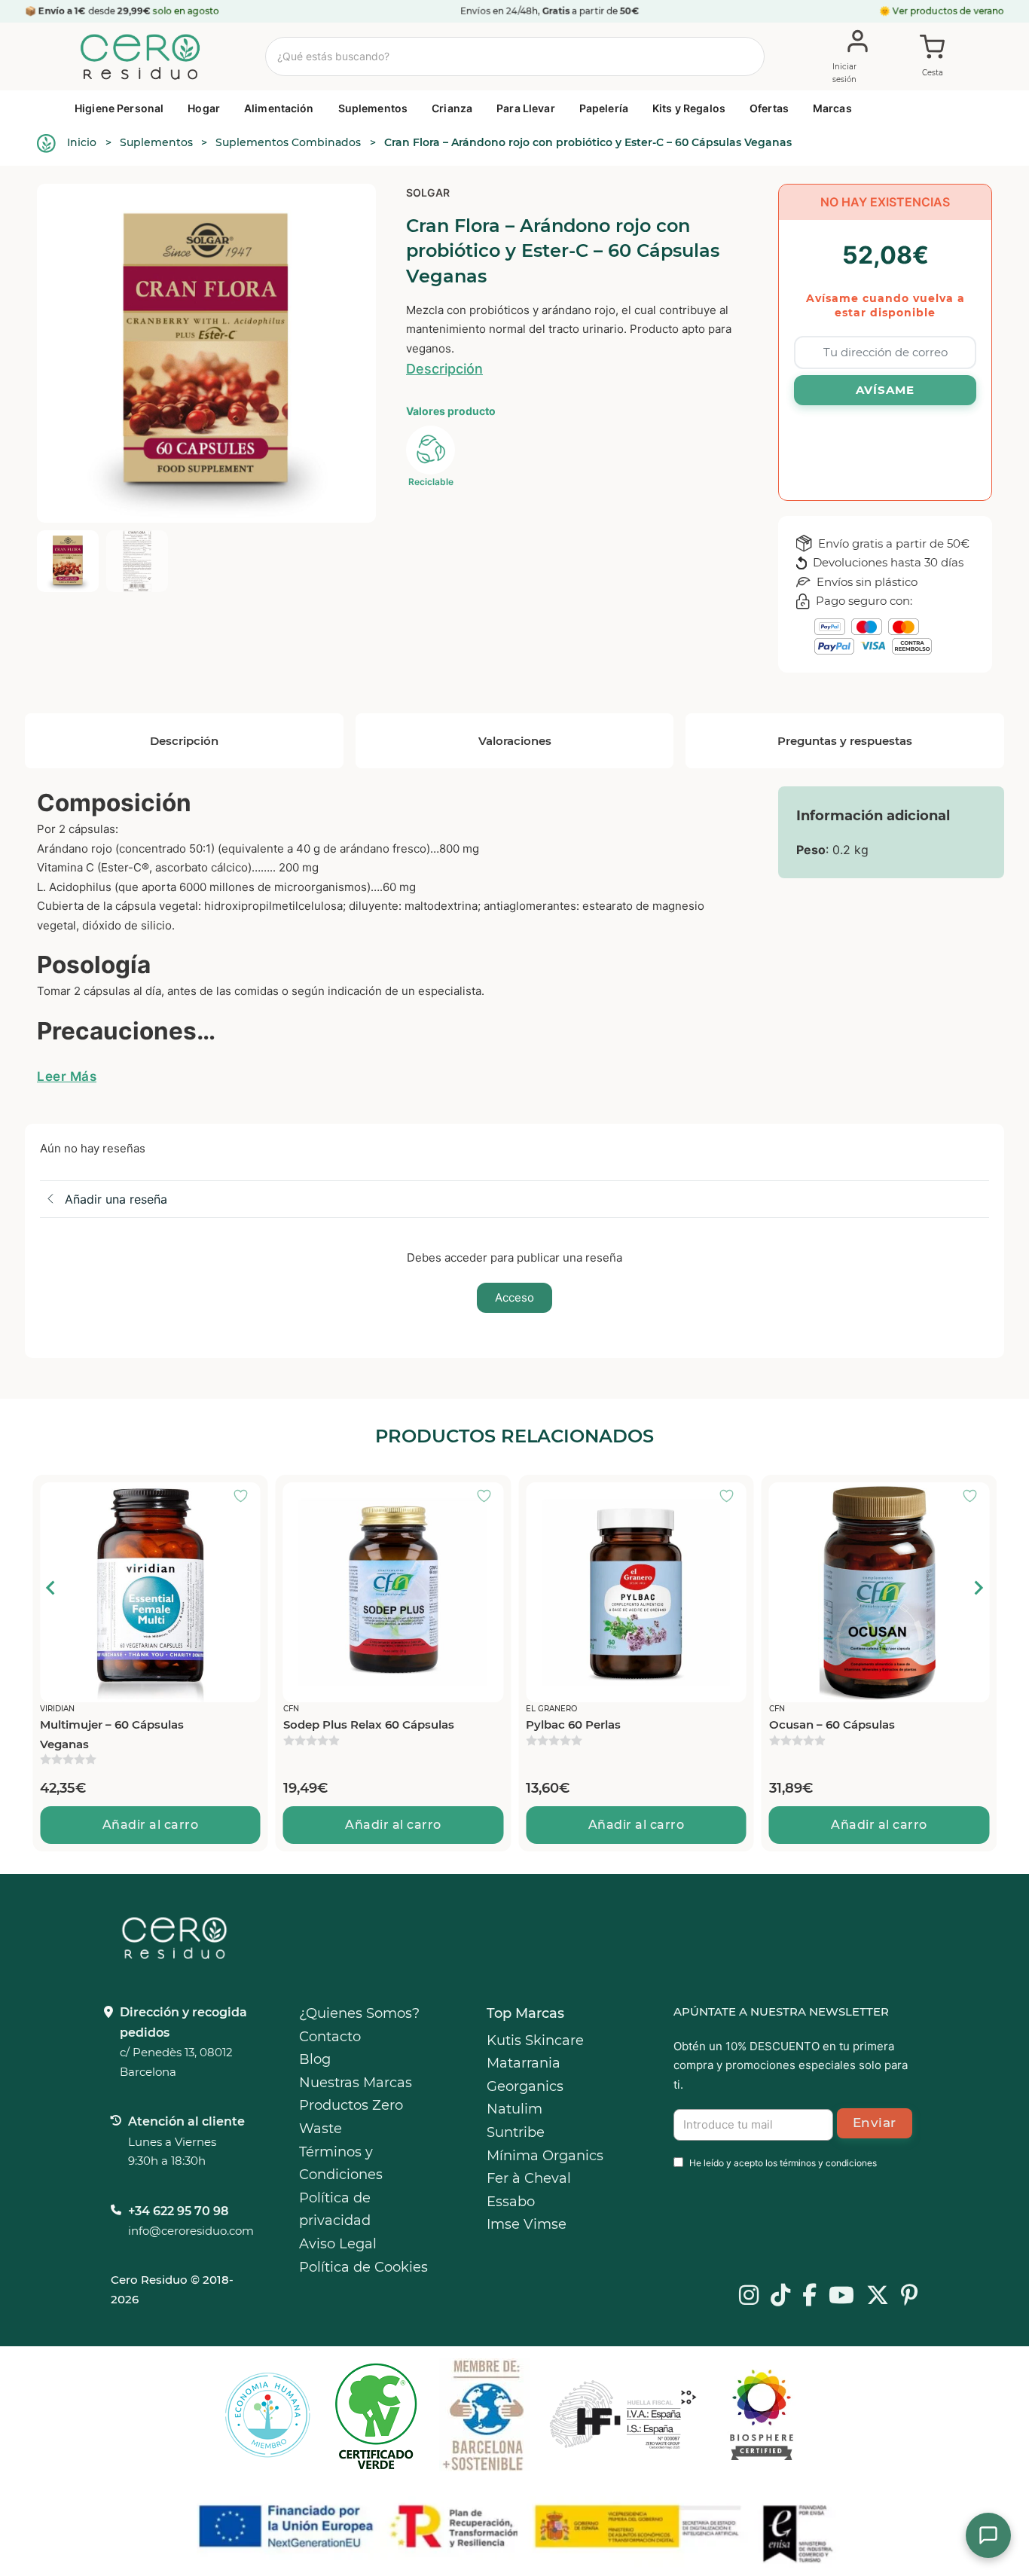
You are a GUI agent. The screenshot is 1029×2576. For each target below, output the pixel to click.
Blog (315, 2059)
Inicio (82, 142)
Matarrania (524, 2063)
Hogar (204, 108)
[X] (878, 2297)
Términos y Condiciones (341, 2164)
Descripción (444, 369)
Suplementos (373, 108)
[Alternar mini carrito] (933, 57)
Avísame (885, 390)
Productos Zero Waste (351, 2117)
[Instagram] (749, 2297)
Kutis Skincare (535, 2040)
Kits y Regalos (689, 108)
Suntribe (516, 2132)
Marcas (832, 108)
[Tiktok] (780, 2297)
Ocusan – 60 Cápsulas (589, 1724)
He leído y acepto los (783, 2163)
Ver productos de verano (948, 11)
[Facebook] (809, 2297)
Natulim (514, 2109)
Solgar (428, 192)
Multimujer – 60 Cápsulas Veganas (841, 1734)
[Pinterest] (910, 2297)
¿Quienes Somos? (359, 2013)
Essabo (511, 2202)
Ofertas (769, 108)
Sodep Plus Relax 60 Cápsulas (125, 1724)
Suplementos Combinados (288, 142)
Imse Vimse (527, 2224)
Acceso (514, 1297)
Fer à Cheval (529, 2178)
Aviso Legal (338, 2244)
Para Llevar (526, 108)
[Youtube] (841, 2297)
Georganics (525, 2086)
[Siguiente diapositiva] (978, 1588)
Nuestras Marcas (356, 2083)
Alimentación (279, 108)
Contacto (330, 2037)
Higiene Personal (119, 108)
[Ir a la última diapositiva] (51, 1588)
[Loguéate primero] (246, 1497)
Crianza (452, 108)
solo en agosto (187, 11)
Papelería (604, 108)
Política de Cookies (363, 2267)
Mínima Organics (545, 2156)
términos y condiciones (828, 2163)
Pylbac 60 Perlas (331, 1724)
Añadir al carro (151, 1825)
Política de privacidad (335, 2210)
